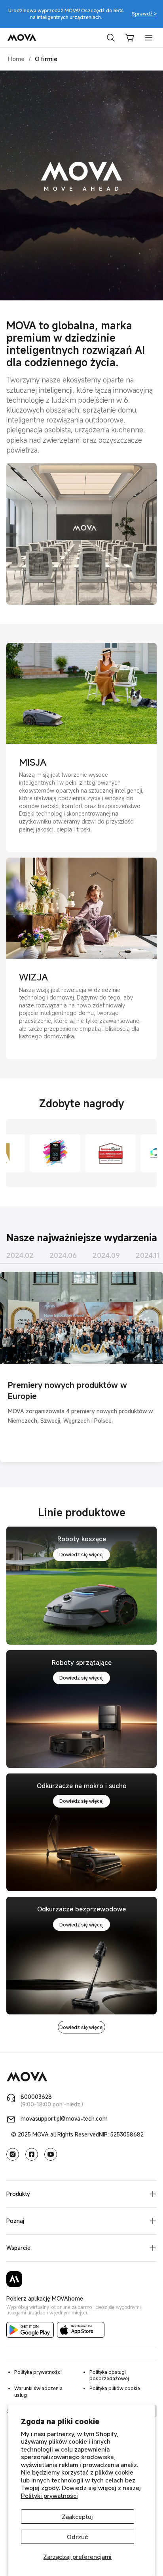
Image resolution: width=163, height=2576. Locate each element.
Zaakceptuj (77, 2517)
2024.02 (20, 1255)
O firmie (46, 59)
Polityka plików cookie (115, 2388)
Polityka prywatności (38, 2372)
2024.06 (63, 1255)
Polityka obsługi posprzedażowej (109, 2375)
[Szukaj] (111, 38)
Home (16, 59)
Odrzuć (77, 2537)
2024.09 (106, 1255)
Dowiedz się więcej (81, 1554)
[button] (130, 38)
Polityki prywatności (49, 2496)
